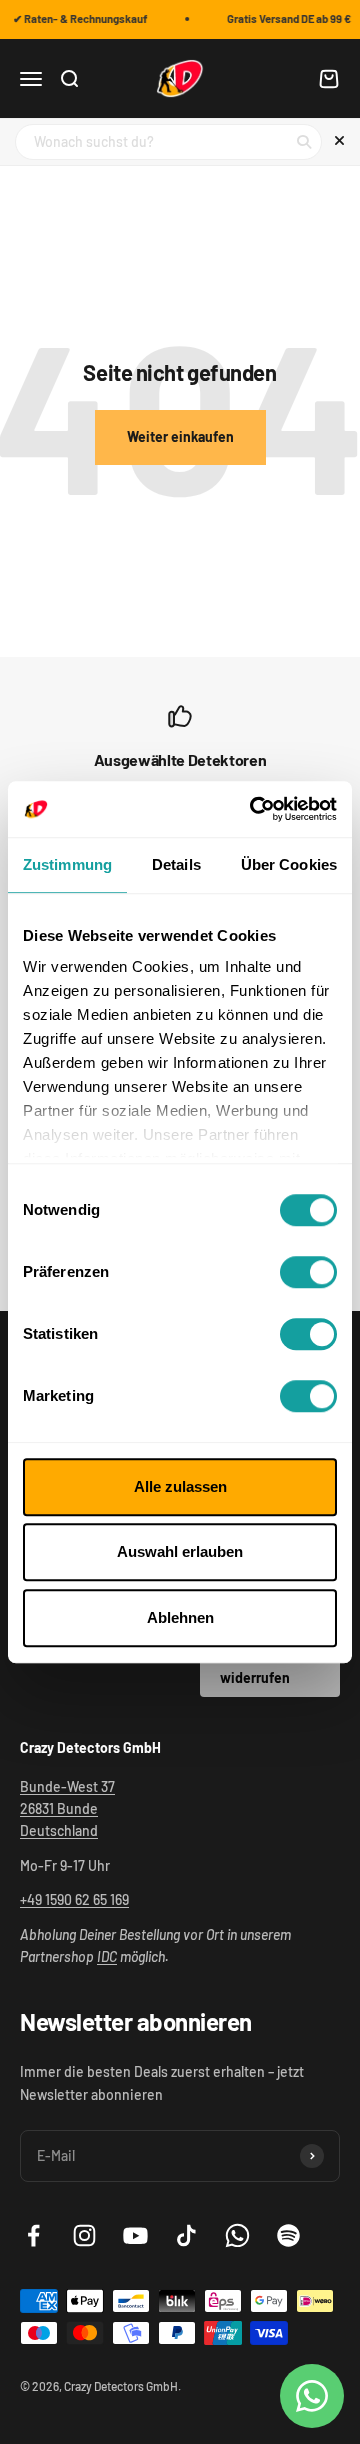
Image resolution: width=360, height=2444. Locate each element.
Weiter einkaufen (180, 436)
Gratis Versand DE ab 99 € (287, 18)
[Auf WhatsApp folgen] (237, 2235)
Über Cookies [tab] (289, 864)
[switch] (308, 1272)
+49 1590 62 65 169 (74, 1899)
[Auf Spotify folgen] (288, 2235)
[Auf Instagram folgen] (84, 2235)
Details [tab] (176, 864)
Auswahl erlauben (180, 1551)
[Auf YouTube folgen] (135, 2235)
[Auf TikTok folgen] (186, 2235)
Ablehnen (180, 1617)
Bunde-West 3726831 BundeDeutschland (67, 1809)
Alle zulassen (180, 1486)
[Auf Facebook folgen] (33, 2235)
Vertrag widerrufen (255, 1665)
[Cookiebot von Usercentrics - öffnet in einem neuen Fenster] (254, 809)
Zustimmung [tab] (67, 864)
